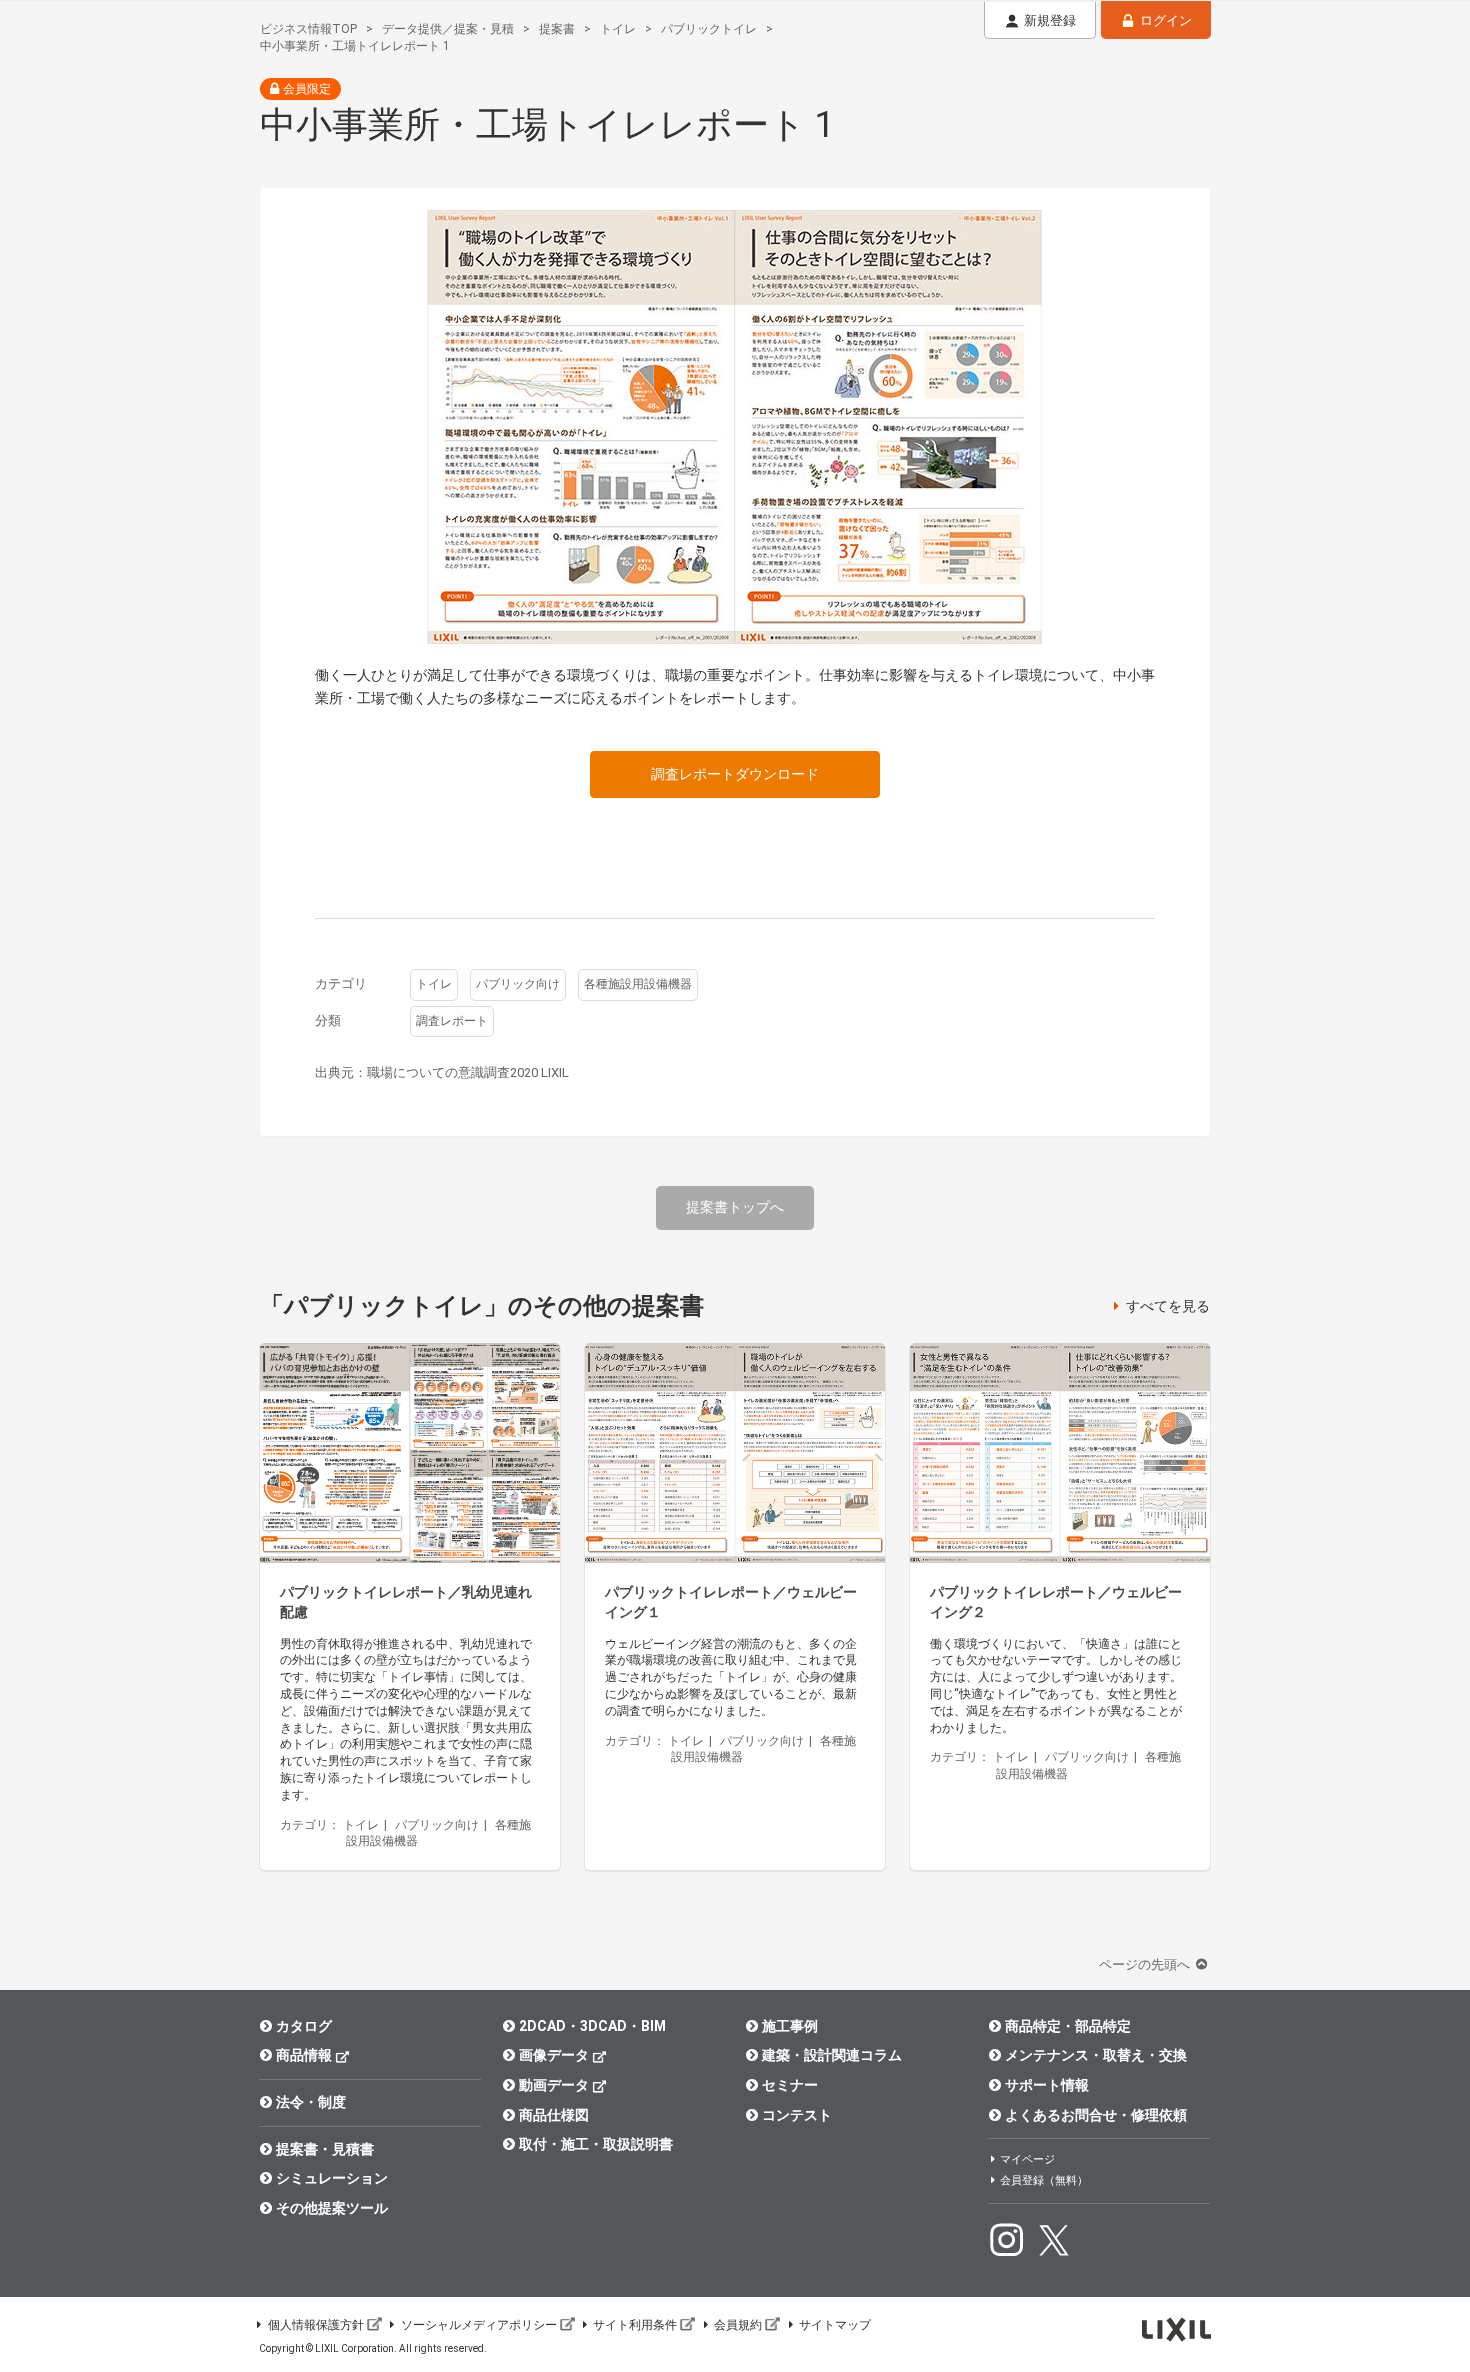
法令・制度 (311, 2102)
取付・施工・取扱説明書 (596, 2144)
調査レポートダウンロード (735, 774)
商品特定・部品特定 (1068, 2026)
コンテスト (797, 2115)
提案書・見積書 (325, 2149)
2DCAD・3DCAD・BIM (592, 2026)
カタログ (304, 2026)
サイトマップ (835, 2325)
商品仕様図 (554, 2115)
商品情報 (304, 2055)
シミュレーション (332, 2178)
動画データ (554, 2085)
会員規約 (738, 2325)
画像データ (554, 2055)
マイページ (1027, 2159)
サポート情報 (1047, 2085)
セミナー (790, 2085)
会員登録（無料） (1044, 2180)
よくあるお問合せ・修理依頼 (1096, 2115)
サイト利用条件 (635, 2325)
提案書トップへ (735, 1207)
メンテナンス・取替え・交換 (1096, 2055)
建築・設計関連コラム (832, 2055)
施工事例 (790, 2026)
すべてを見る (1168, 1306)
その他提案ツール (332, 2208)
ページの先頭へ (1146, 1964)
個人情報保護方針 (316, 2325)
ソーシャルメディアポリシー (479, 2325)
